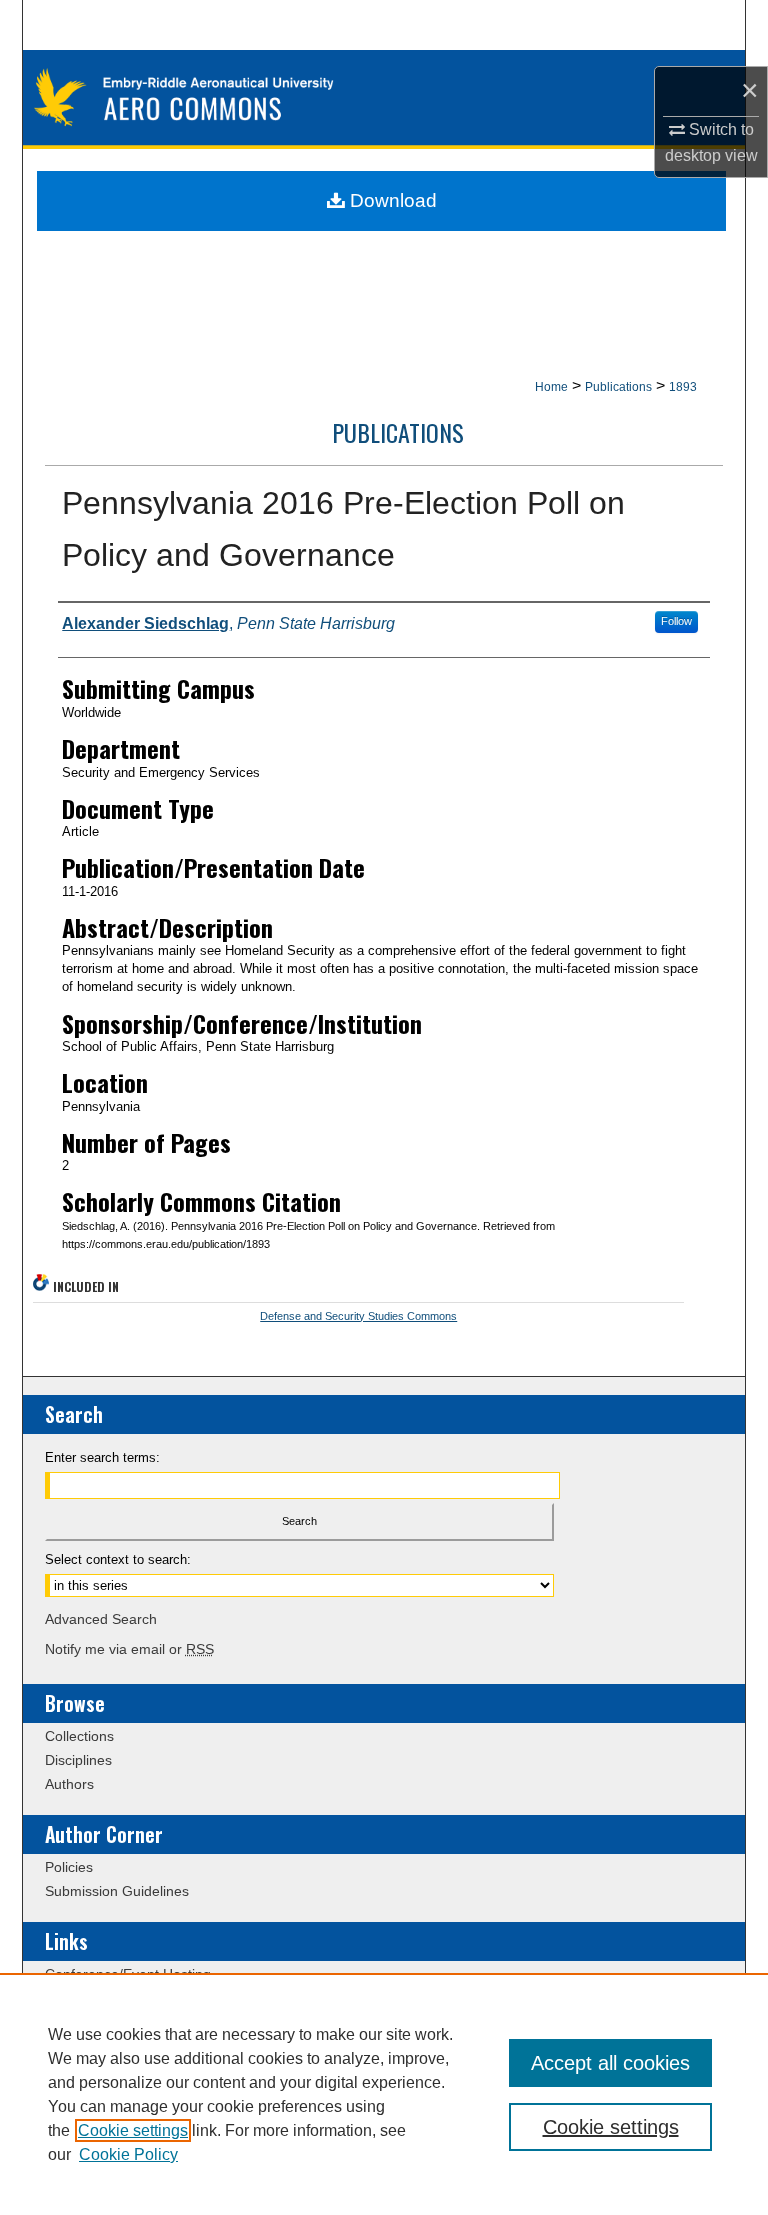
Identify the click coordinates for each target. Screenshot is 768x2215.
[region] (384, 2094)
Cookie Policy (128, 2154)
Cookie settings (133, 2130)
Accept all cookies (610, 2063)
